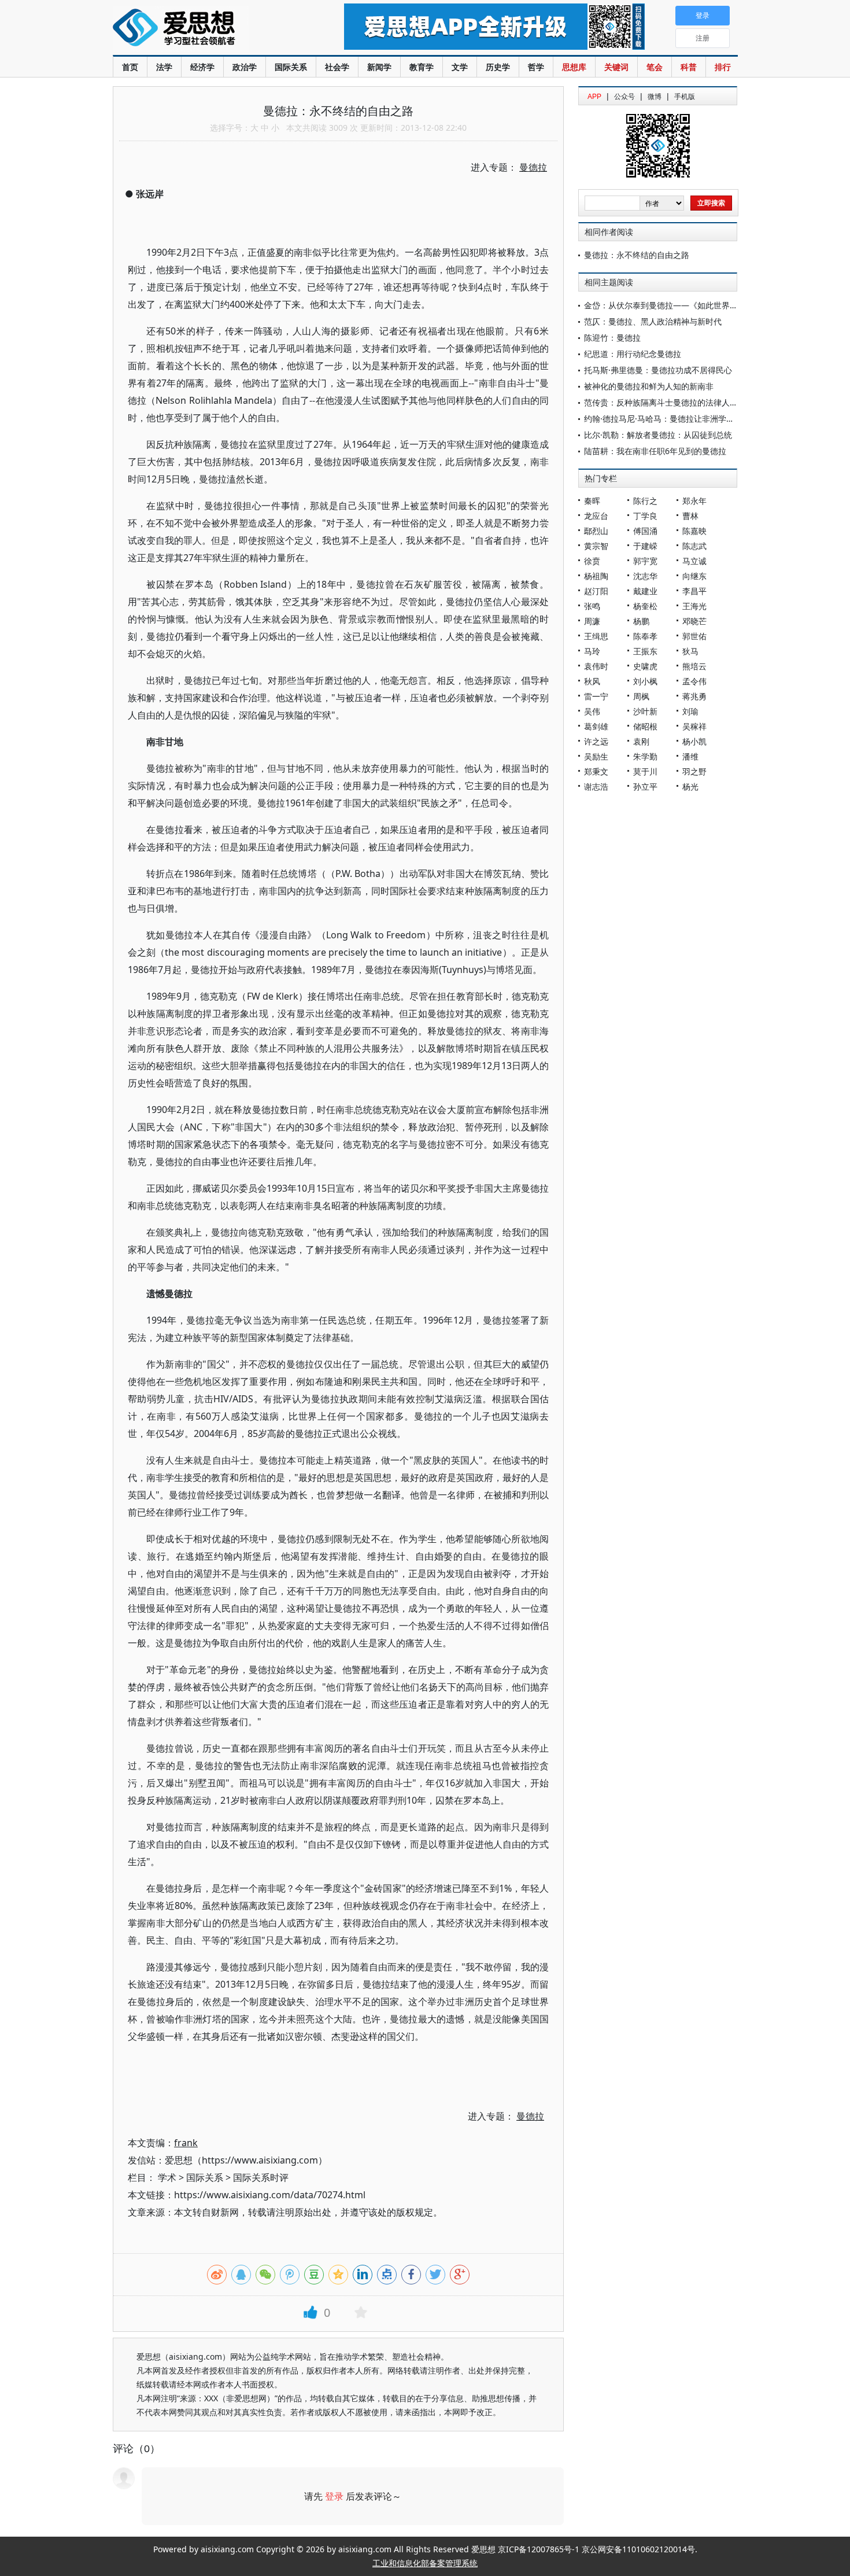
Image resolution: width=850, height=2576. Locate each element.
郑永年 (694, 501)
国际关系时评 (261, 2177)
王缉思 (596, 636)
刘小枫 (645, 681)
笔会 (655, 67)
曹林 (690, 516)
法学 (164, 67)
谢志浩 (596, 786)
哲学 (536, 67)
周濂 (592, 621)
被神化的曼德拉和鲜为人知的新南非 (649, 386)
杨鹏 (641, 621)
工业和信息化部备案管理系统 (425, 2563)
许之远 (596, 741)
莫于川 (645, 771)
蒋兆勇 (694, 696)
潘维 (690, 756)
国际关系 (291, 67)
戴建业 (645, 591)
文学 (460, 67)
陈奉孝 (645, 636)
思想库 (574, 67)
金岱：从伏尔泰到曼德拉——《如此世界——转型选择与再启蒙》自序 (709, 305)
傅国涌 (645, 531)
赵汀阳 (596, 591)
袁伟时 (596, 666)
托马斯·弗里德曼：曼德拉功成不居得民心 (658, 370)
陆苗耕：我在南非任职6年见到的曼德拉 (655, 451)
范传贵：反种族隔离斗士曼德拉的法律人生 (661, 402)
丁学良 (645, 516)
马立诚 (694, 561)
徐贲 (592, 561)
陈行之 (645, 501)
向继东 (694, 576)
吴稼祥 (694, 726)
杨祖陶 (596, 576)
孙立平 (645, 786)
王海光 (694, 606)
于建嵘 (645, 546)
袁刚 (641, 741)
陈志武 (694, 546)
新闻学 (379, 67)
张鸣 (592, 606)
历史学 (498, 67)
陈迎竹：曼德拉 (612, 338)
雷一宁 (596, 696)
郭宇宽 (645, 561)
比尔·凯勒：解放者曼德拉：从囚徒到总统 (658, 435)
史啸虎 (645, 666)
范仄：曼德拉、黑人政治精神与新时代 (653, 321)
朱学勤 (645, 756)
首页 (130, 67)
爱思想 (205, 29)
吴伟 (592, 711)
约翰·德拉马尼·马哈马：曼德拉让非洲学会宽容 (667, 419)
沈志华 (645, 576)
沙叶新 (645, 711)
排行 (723, 67)
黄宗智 (596, 546)
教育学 (422, 67)
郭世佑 (694, 636)
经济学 (202, 67)
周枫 (641, 696)
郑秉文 (596, 771)
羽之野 (694, 771)
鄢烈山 (596, 531)
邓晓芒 (694, 621)
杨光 (690, 786)
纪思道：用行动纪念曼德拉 (633, 354)
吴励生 (596, 756)
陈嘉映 (694, 531)
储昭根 (645, 726)
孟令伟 (694, 681)
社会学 (337, 67)
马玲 (592, 651)
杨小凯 (694, 741)
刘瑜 (690, 711)
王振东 (645, 651)
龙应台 (596, 516)
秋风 (592, 681)
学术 (167, 2177)
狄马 (690, 651)
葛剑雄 (596, 726)
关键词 (616, 67)
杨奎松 (645, 606)
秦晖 (592, 501)
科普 (689, 67)
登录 (334, 2496)
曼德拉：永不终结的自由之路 (637, 255)
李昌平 (694, 591)
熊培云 (694, 666)
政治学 (245, 67)
